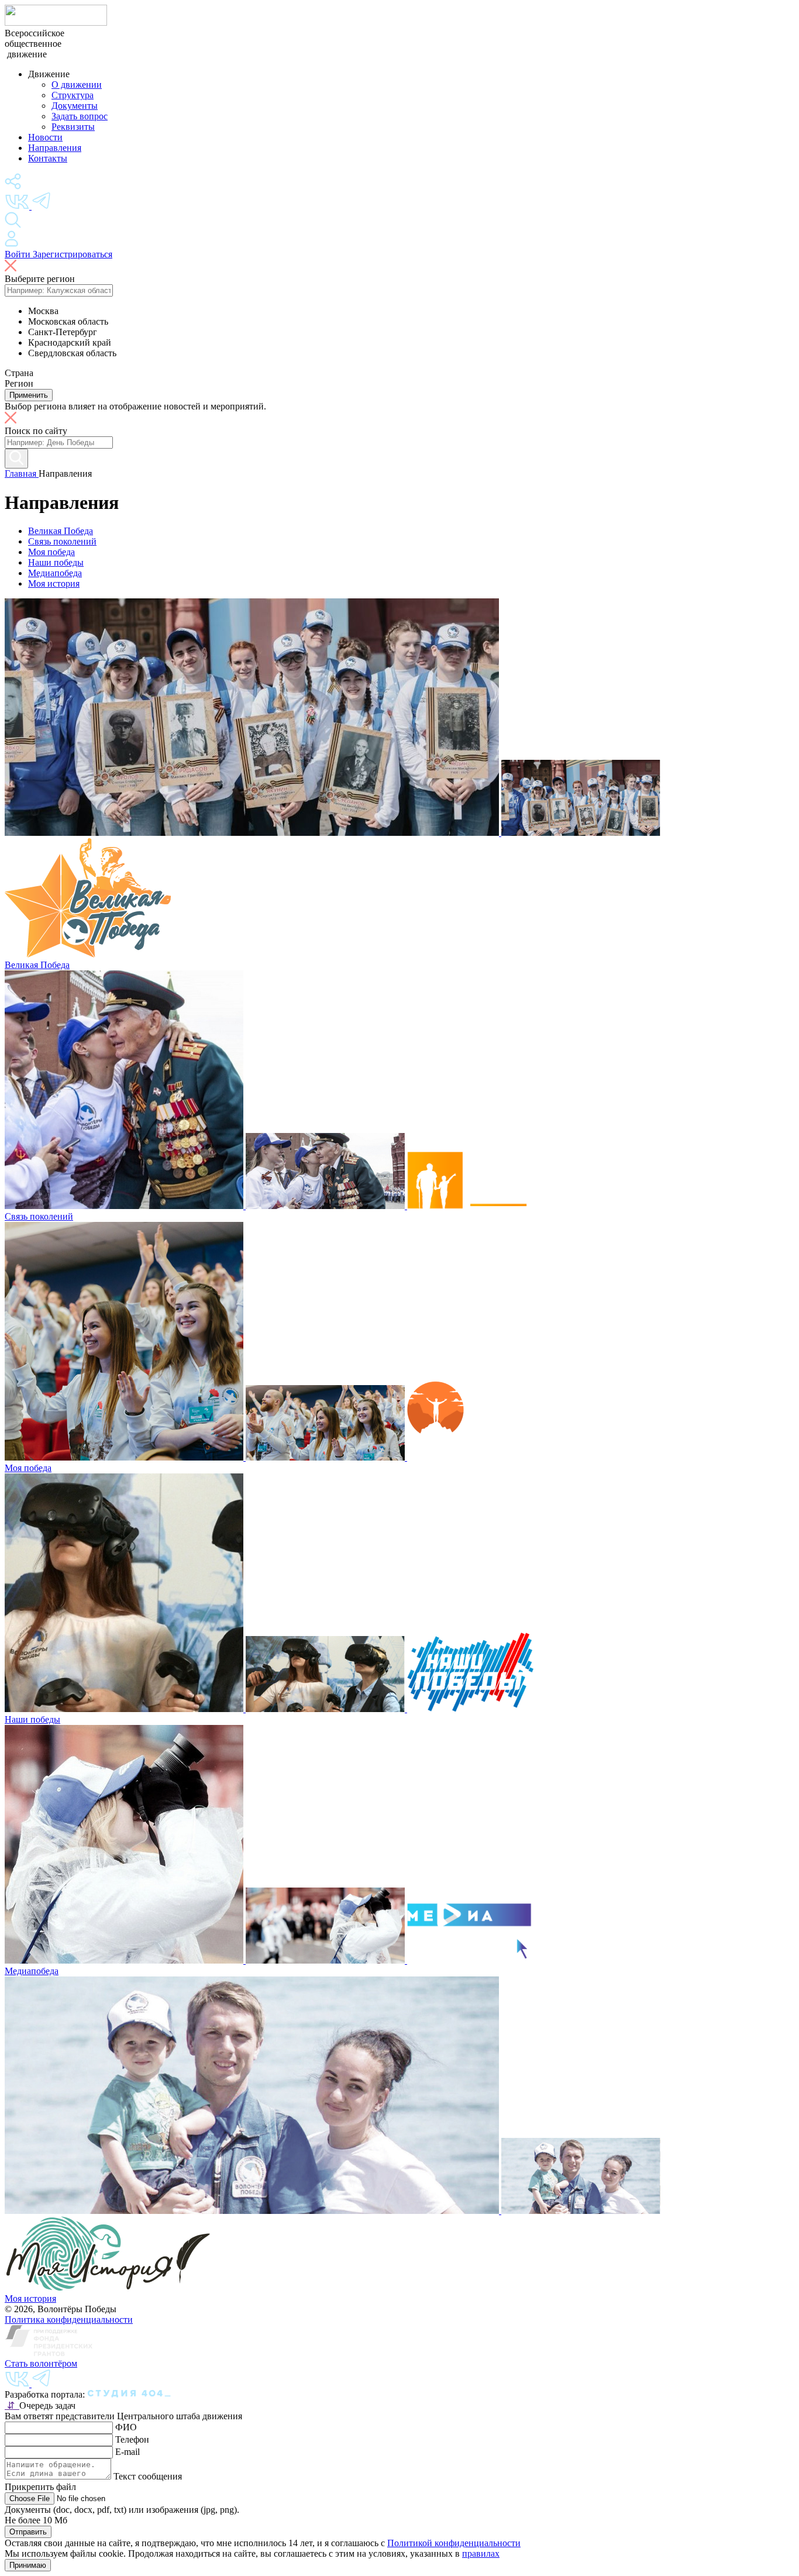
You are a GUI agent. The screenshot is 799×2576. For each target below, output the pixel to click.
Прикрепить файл (40, 2487)
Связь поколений (62, 541)
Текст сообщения (148, 2476)
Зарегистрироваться (73, 254)
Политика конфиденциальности (69, 2320)
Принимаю (28, 2565)
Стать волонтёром (41, 2363)
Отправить (28, 2532)
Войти (19, 254)
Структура (73, 95)
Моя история (54, 583)
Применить (29, 395)
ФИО (126, 2427)
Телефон (132, 2439)
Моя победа (51, 552)
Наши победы (56, 562)
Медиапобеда (55, 573)
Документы (75, 106)
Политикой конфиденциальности (454, 2543)
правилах (481, 2553)
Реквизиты (73, 127)
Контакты (48, 158)
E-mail (128, 2452)
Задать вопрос (80, 116)
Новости (45, 137)
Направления (55, 148)
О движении (77, 85)
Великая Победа (61, 531)
